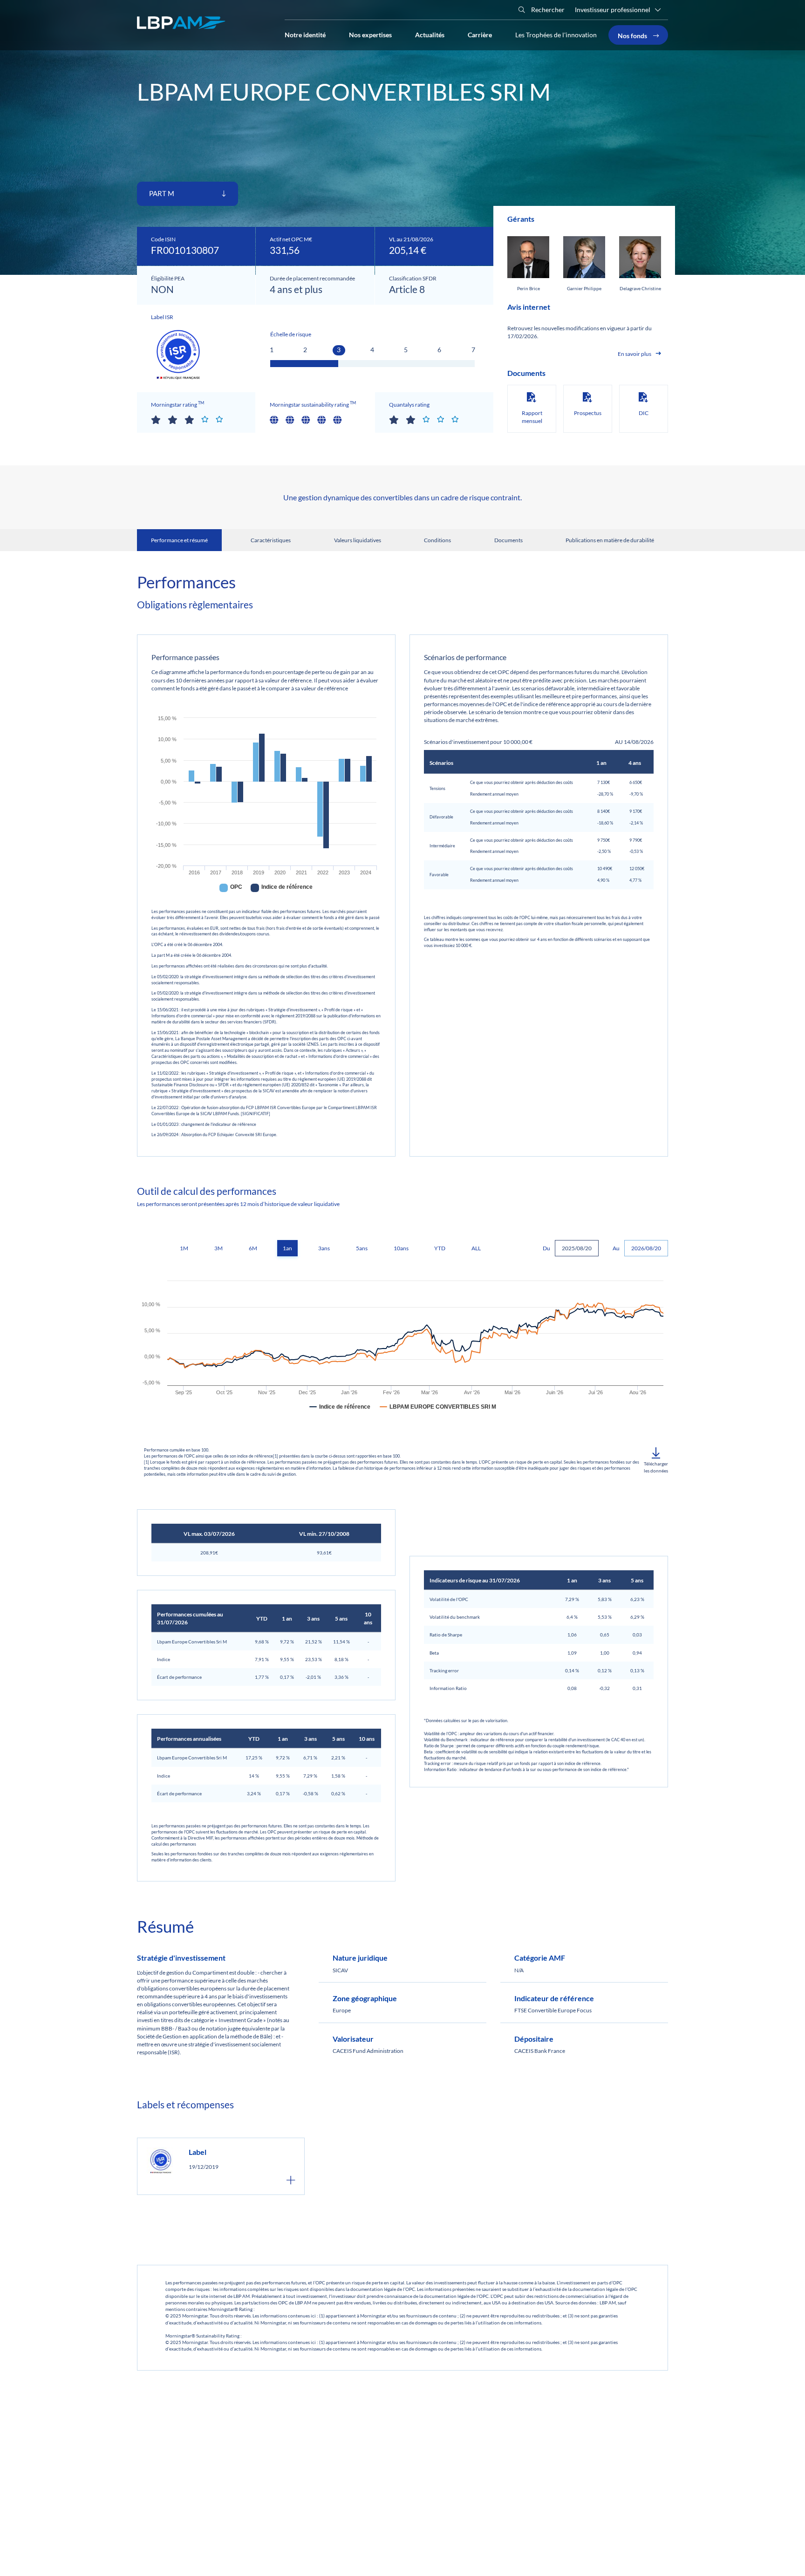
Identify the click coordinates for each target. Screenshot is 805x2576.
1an (287, 1248)
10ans (401, 1248)
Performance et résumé (179, 540)
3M (218, 1248)
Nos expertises (370, 34)
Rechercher (547, 10)
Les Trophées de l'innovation (556, 35)
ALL (476, 1248)
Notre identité (305, 34)
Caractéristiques (271, 540)
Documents (508, 540)
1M (184, 1248)
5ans (362, 1248)
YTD (440, 1248)
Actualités (430, 34)
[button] (656, 1461)
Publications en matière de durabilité (610, 540)
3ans (324, 1248)
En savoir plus (634, 354)
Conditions (437, 540)
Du (546, 1248)
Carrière (480, 34)
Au (616, 1248)
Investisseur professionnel (613, 10)
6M (253, 1248)
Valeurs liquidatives (358, 540)
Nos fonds (633, 35)
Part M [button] (162, 193)
